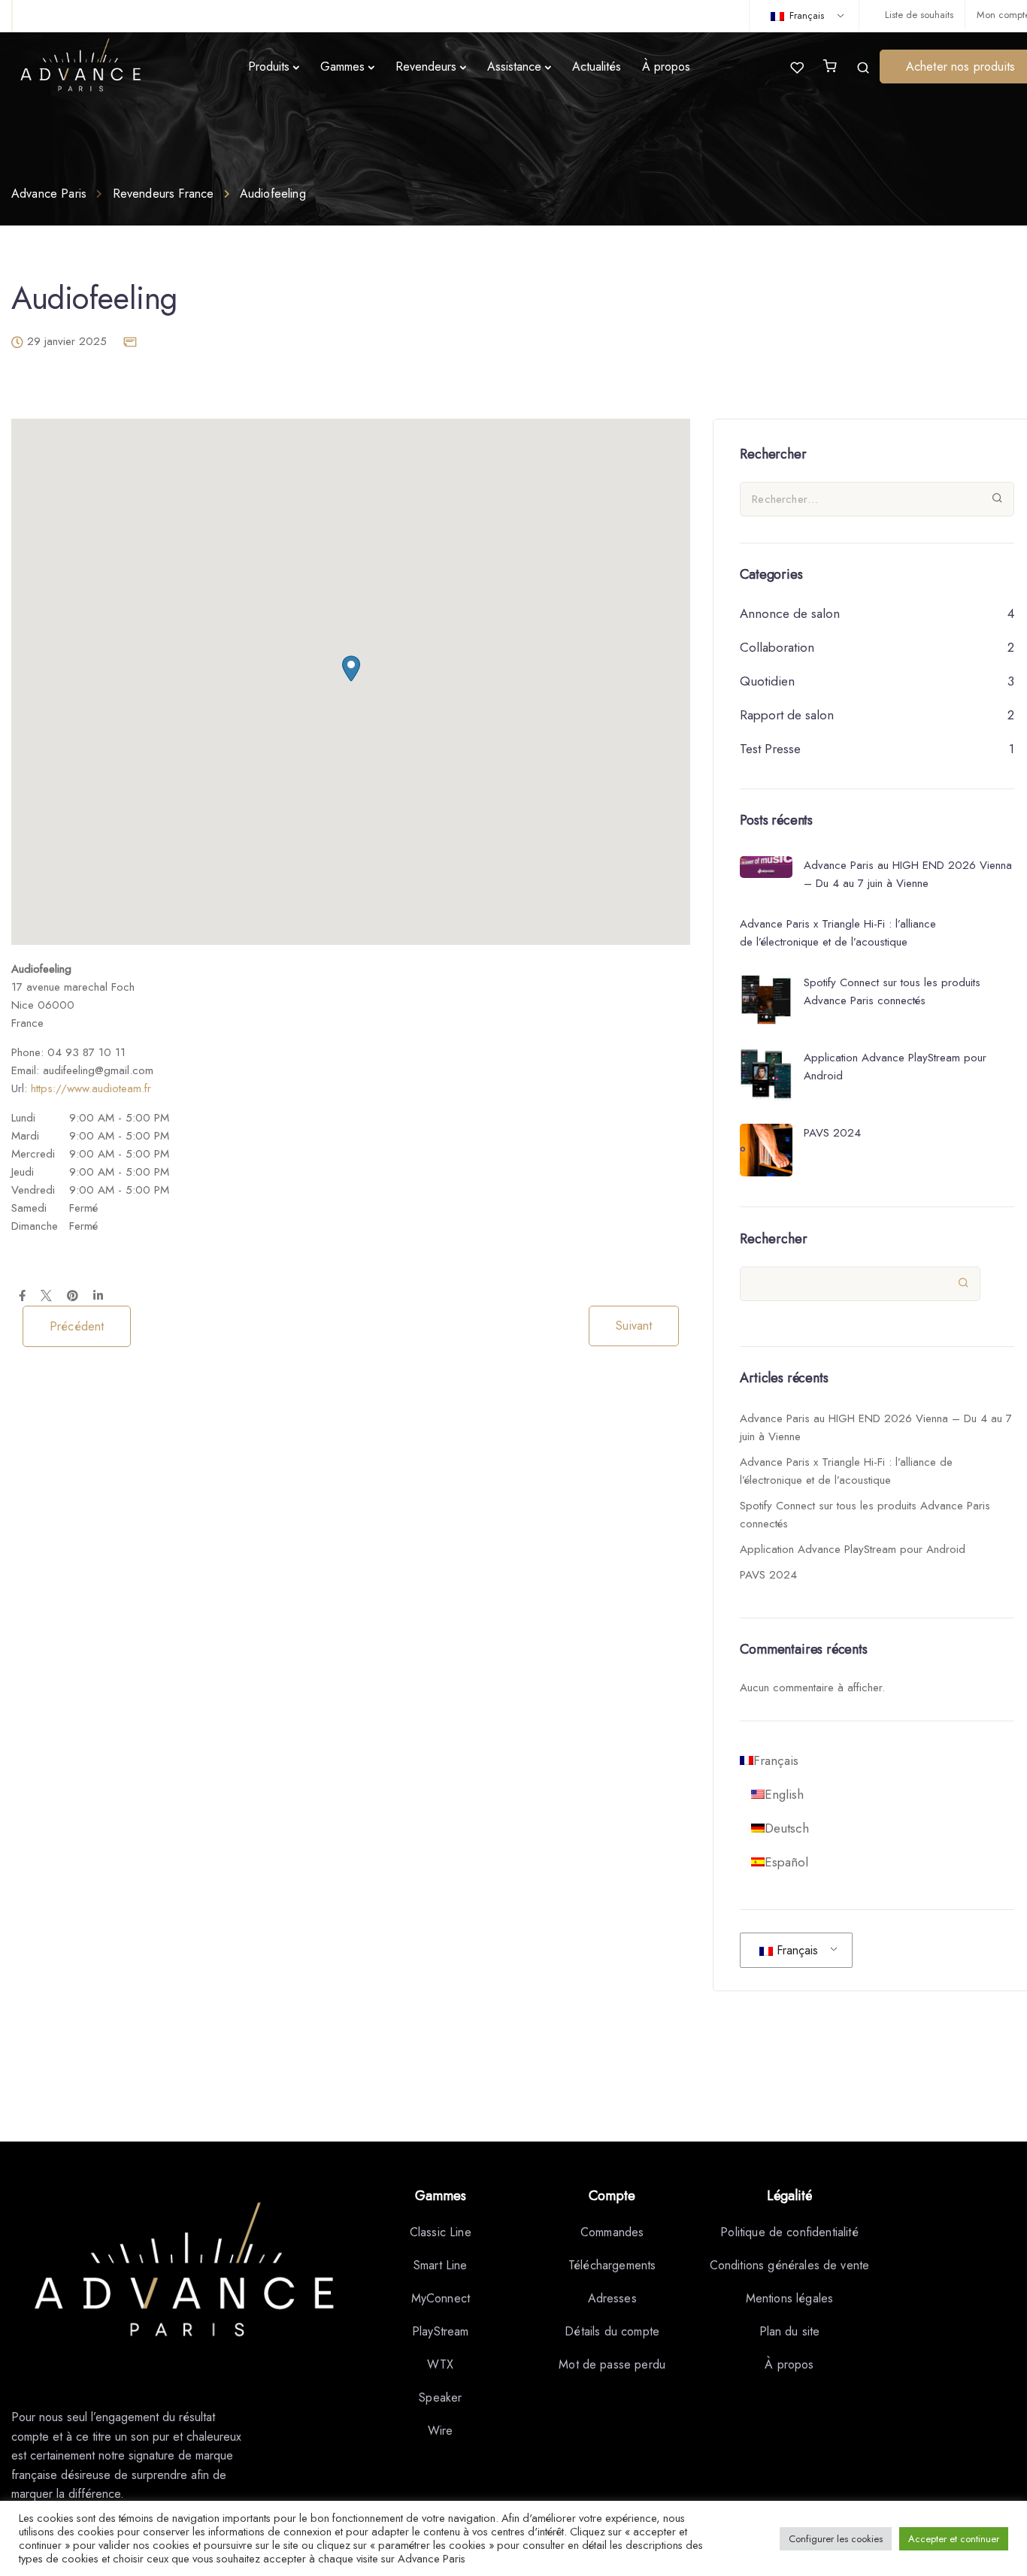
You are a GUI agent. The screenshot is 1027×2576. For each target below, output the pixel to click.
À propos (666, 67)
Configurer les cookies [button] (836, 2539)
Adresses (612, 2298)
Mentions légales (790, 2298)
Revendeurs (426, 67)
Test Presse (770, 749)
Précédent (77, 1326)
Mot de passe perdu (612, 2364)
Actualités (597, 67)
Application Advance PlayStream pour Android (853, 1549)
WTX (440, 2364)
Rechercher (774, 1239)
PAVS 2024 (768, 1575)
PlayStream (441, 2331)
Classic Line (441, 2232)
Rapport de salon (787, 715)
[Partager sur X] (46, 1297)
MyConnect (441, 2298)
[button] (351, 669)
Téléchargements (612, 2265)
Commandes (612, 2232)
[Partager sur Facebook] (22, 1297)
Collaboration (777, 647)
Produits (269, 67)
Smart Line (441, 2265)
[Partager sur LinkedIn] (98, 1297)
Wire (441, 2431)
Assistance (514, 67)
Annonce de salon (790, 613)
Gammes (342, 67)
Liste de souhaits (919, 15)
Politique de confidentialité (789, 2232)
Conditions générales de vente (790, 2265)
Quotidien (767, 681)
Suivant (634, 1326)
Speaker (440, 2397)
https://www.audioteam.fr (91, 1088)
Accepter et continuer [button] (954, 2539)
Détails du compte (612, 2331)
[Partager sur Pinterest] (73, 1297)
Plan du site (790, 2331)
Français (805, 15)
